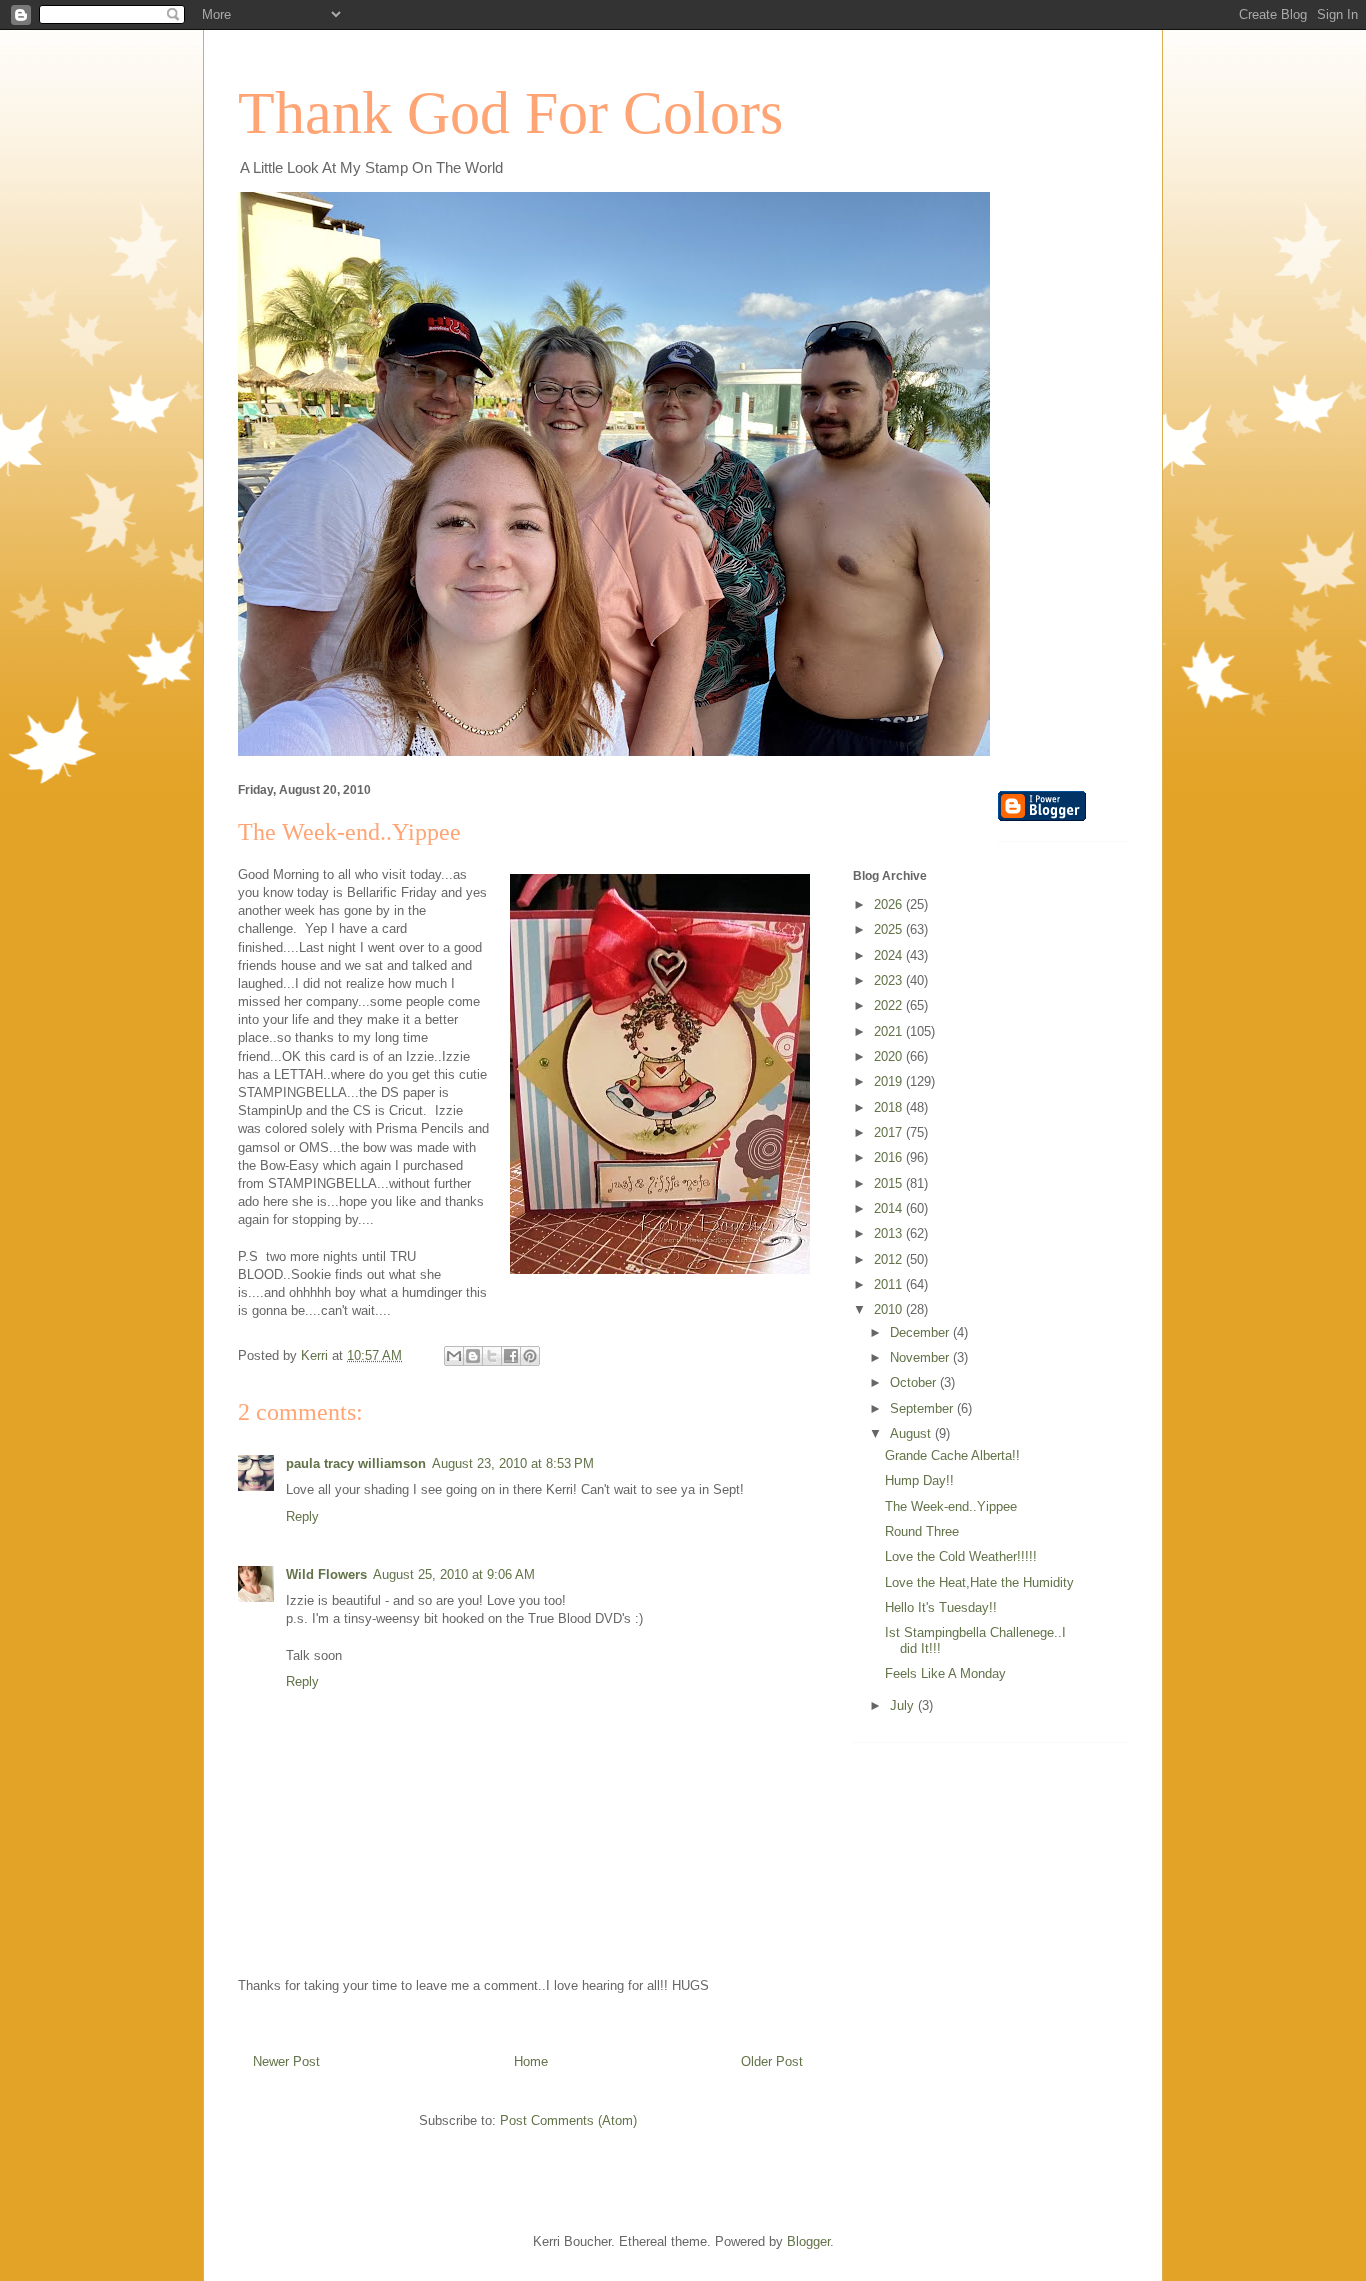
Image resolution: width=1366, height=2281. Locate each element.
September (923, 1408)
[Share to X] (492, 1356)
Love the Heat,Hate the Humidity (979, 1582)
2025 (890, 929)
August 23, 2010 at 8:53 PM (513, 1463)
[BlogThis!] (473, 1356)
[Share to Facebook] (511, 1356)
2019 (890, 1081)
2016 (890, 1157)
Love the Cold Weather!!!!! (961, 1556)
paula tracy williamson (356, 1463)
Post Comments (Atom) (568, 2120)
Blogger (808, 2241)
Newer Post (286, 2061)
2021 (890, 1031)
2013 (890, 1233)
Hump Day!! (919, 1480)
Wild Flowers (326, 1574)
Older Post (772, 2061)
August (912, 1433)
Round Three (922, 1531)
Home (531, 2061)
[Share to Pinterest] (530, 1356)
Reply (302, 1516)
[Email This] (454, 1356)
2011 (890, 1284)
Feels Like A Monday (945, 1673)
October (915, 1382)
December (921, 1332)
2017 (890, 1132)
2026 (890, 904)
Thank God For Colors (510, 113)
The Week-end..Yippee (951, 1506)
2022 (890, 1005)
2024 (890, 955)
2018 (890, 1107)
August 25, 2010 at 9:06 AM (454, 1574)
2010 (890, 1309)
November (921, 1357)
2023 (890, 980)
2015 (890, 1183)
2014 (890, 1208)
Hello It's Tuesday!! (941, 1607)
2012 (890, 1259)
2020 (890, 1056)
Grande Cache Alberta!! (952, 1455)
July (904, 1705)
